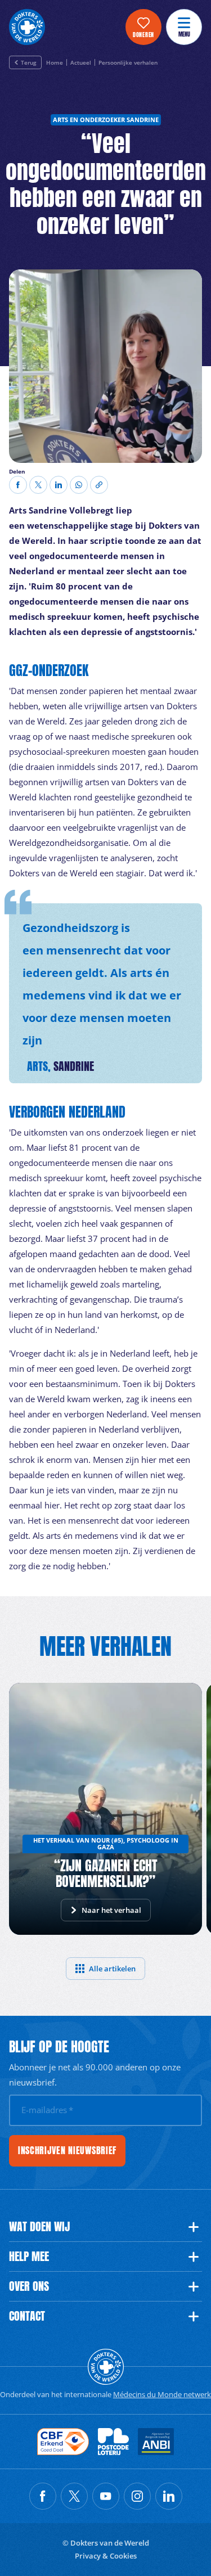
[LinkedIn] (59, 485)
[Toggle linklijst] (194, 2227)
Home (55, 63)
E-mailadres (47, 2110)
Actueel (81, 63)
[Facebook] (18, 485)
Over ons (29, 2286)
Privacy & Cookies (106, 2556)
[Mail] (79, 485)
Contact (27, 2316)
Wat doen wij (39, 2227)
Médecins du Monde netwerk (162, 2394)
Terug (29, 62)
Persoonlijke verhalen (128, 63)
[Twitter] (38, 485)
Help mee (29, 2257)
